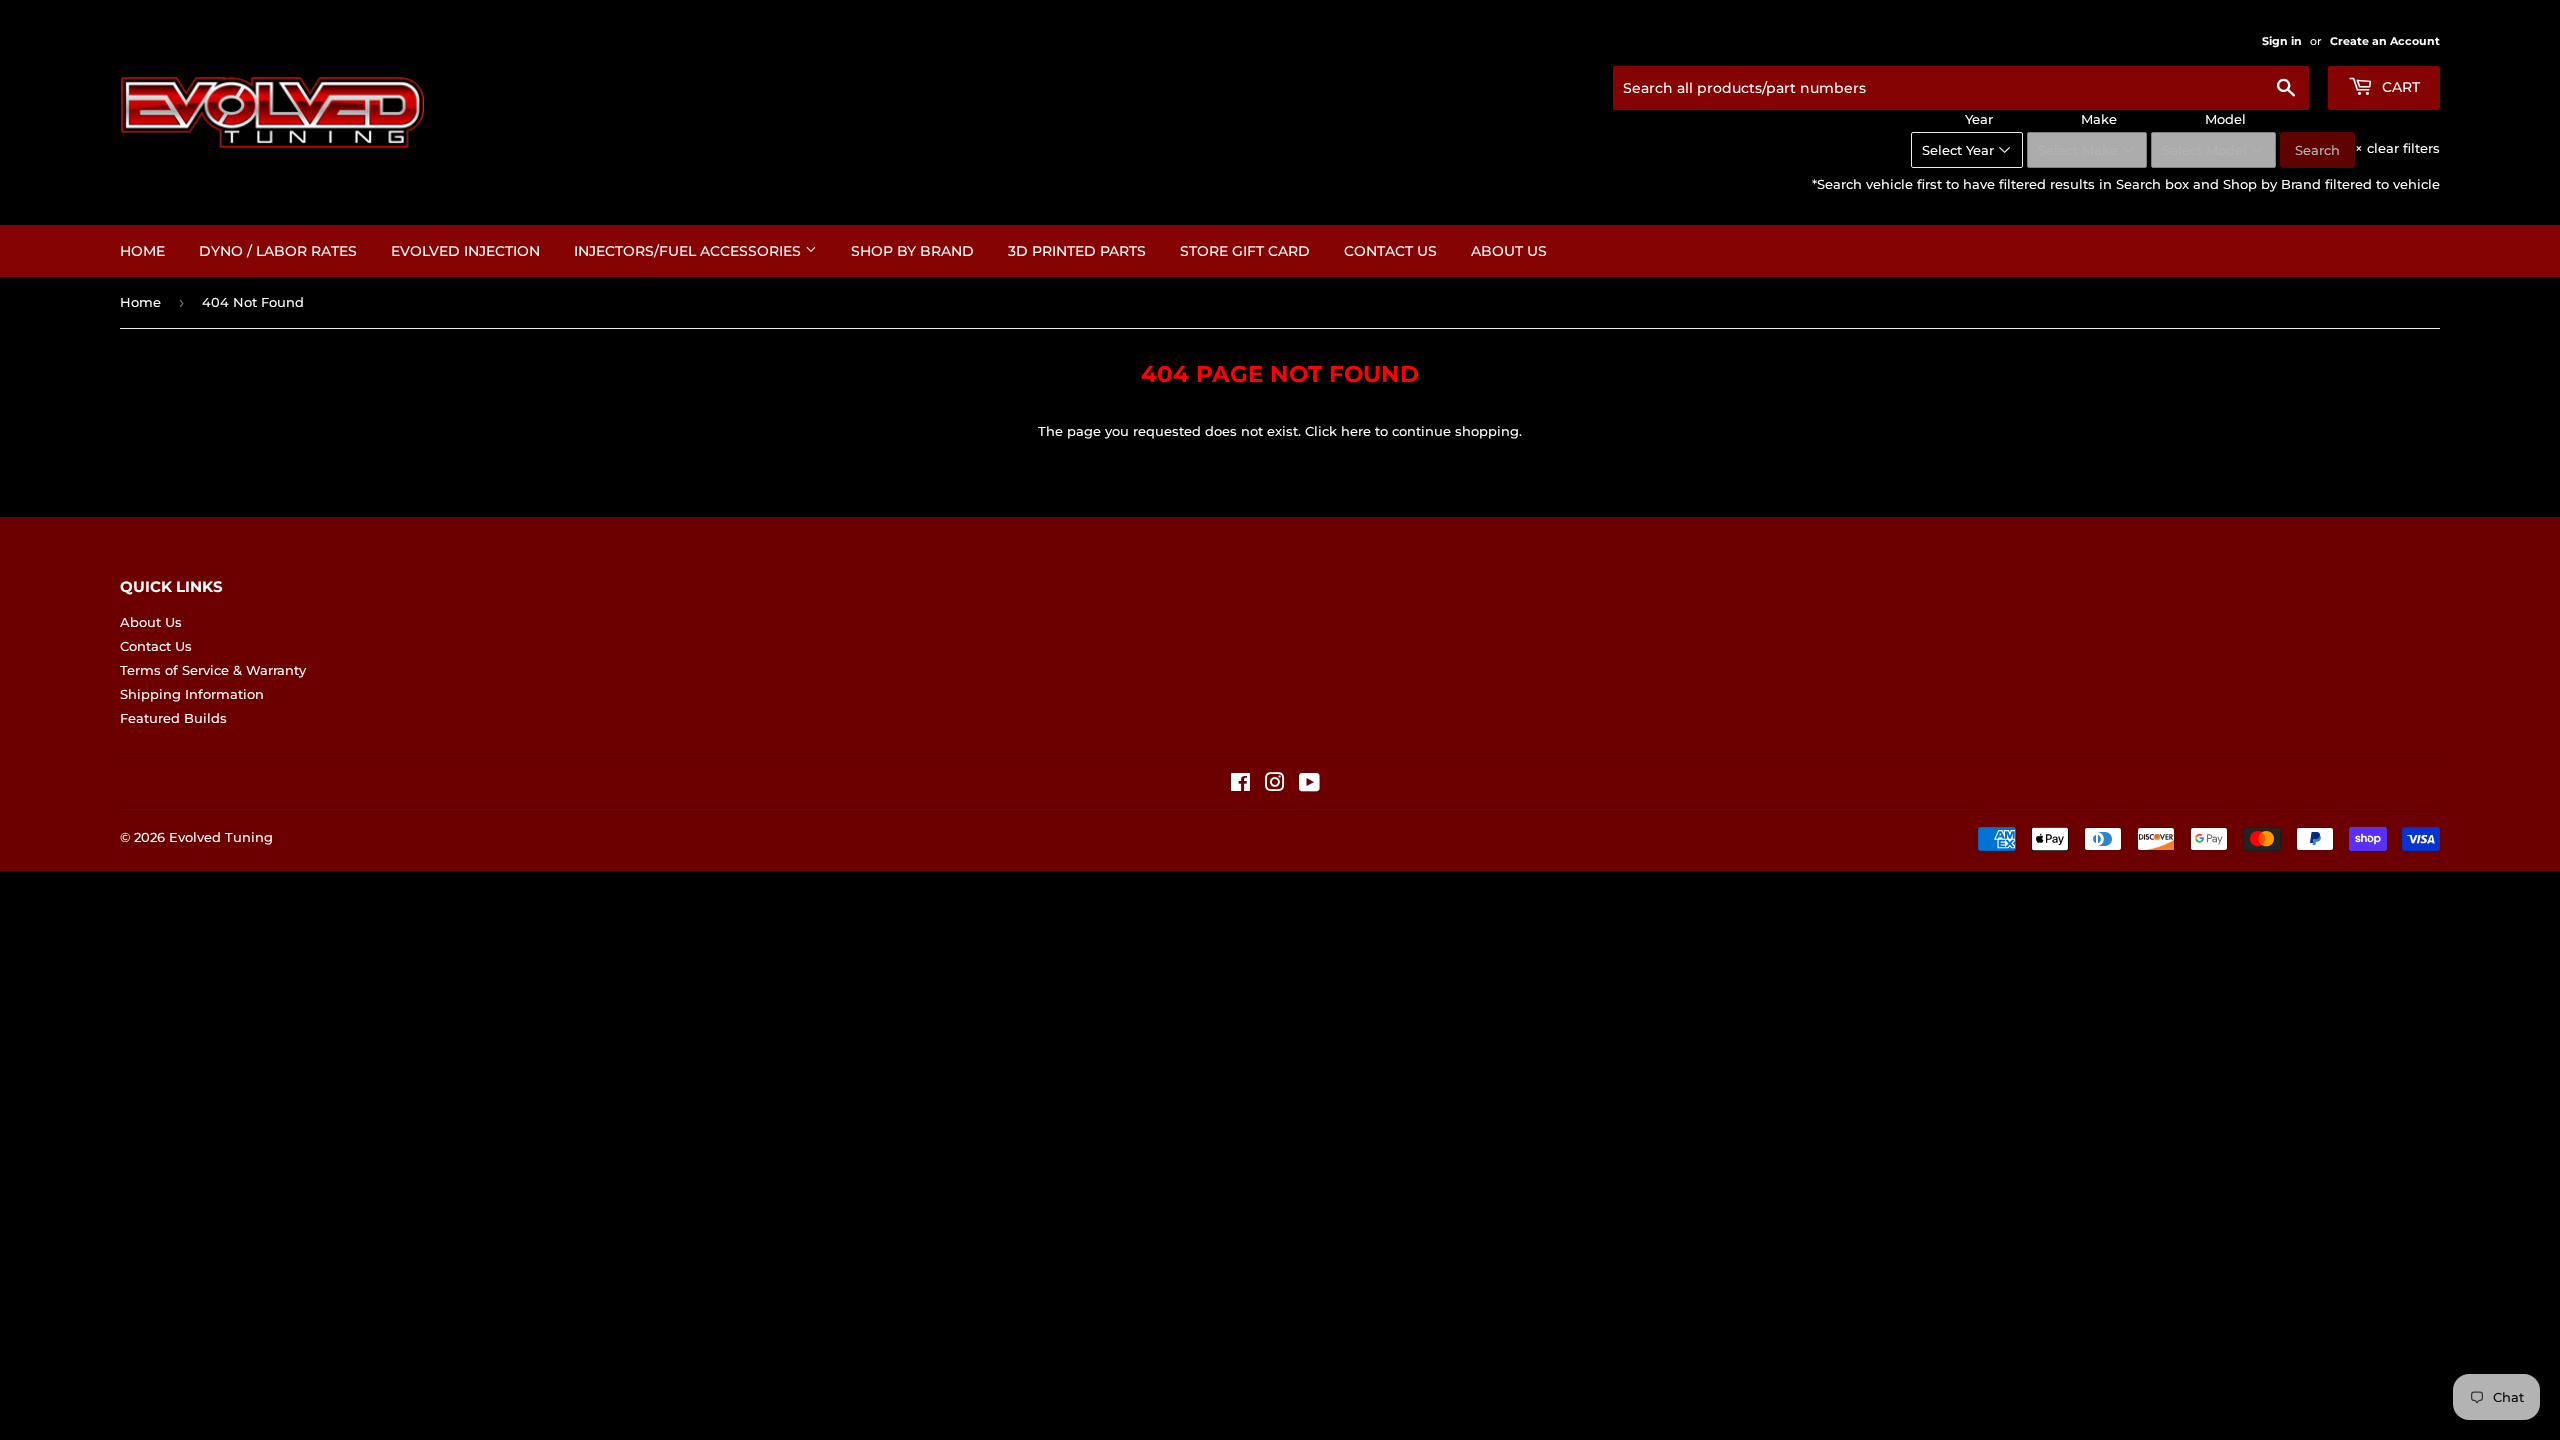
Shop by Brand (912, 251)
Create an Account (2385, 41)
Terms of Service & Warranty (213, 670)
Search (2317, 150)
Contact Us (1390, 251)
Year (1979, 119)
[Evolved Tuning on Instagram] (1275, 785)
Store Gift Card (1245, 251)
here (1356, 431)
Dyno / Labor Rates (278, 251)
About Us (1509, 251)
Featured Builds (173, 718)
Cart (2399, 87)
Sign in (2282, 41)
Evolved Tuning (221, 837)
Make (2099, 119)
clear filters (2397, 148)
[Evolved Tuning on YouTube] (1309, 785)
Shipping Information (192, 694)
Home (142, 251)
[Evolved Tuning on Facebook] (1240, 785)
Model (2225, 119)
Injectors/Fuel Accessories (689, 251)
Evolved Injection (465, 251)
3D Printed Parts (1077, 251)
